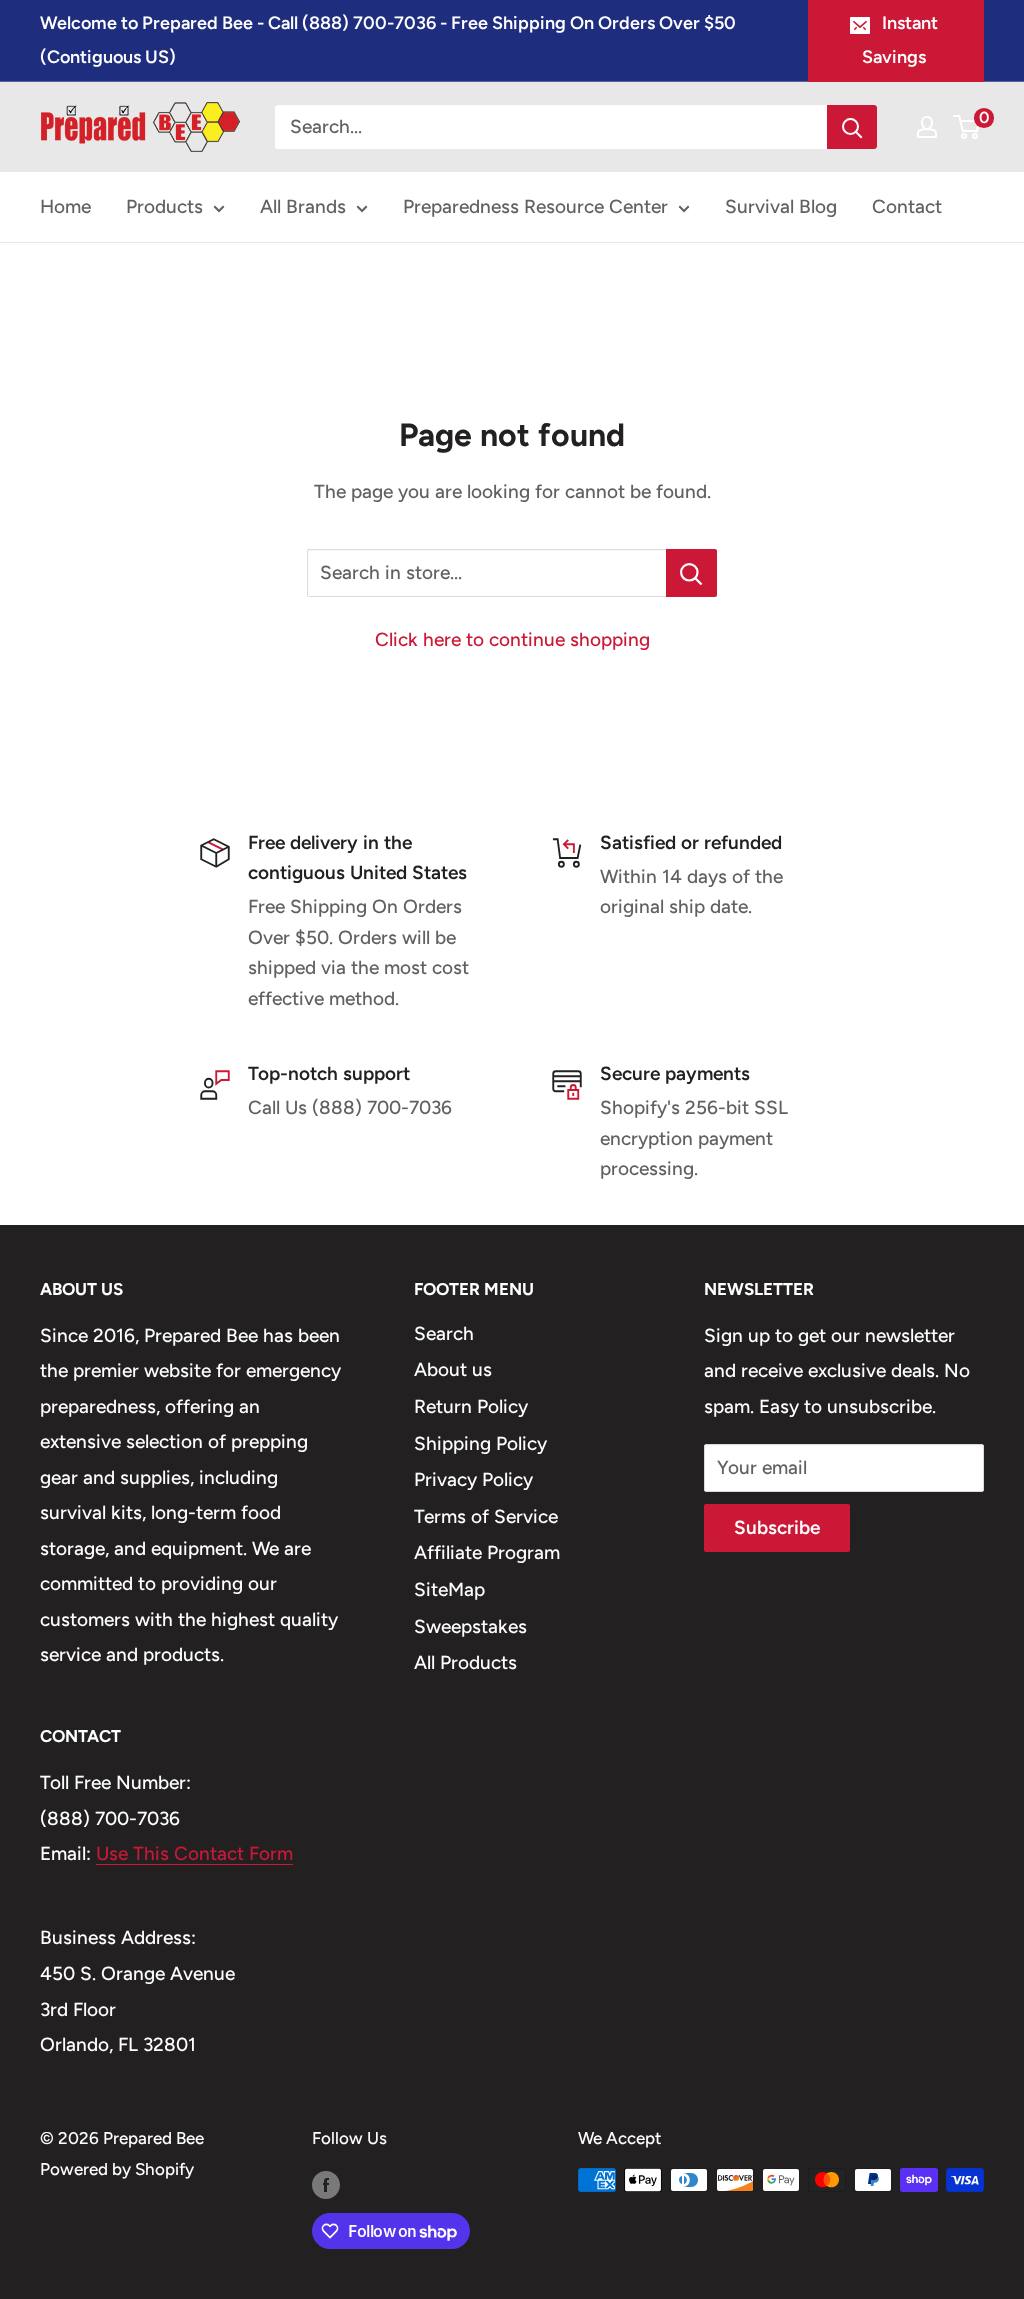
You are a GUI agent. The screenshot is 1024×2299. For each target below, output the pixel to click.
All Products (465, 1662)
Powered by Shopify (117, 2169)
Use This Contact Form (194, 1853)
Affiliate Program (487, 1552)
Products (164, 206)
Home (65, 206)
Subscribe (777, 1527)
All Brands (303, 206)
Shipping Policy (480, 1443)
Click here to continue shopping (512, 639)
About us (453, 1369)
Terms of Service (486, 1516)
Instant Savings (900, 40)
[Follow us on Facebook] (326, 2184)
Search (444, 1333)
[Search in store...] (691, 573)
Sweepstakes (470, 1626)
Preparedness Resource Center (535, 206)
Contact (907, 206)
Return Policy (471, 1406)
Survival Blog (781, 206)
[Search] (852, 127)
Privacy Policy (473, 1479)
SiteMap (449, 1589)
